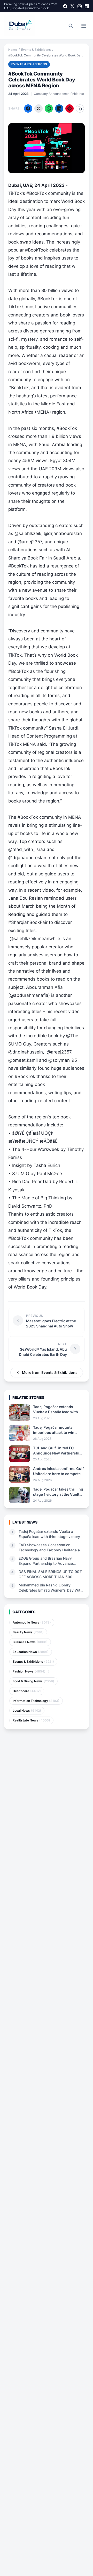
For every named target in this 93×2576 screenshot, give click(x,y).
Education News (31, 1652)
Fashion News (29, 1671)
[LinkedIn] (87, 6)
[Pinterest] (69, 108)
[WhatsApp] (49, 108)
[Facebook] (65, 6)
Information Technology (36, 1701)
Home (13, 50)
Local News (27, 1711)
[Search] (71, 26)
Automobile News (32, 1622)
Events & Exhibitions (36, 50)
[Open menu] (84, 26)
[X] (72, 6)
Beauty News (28, 1632)
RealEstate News (31, 1720)
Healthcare (27, 1691)
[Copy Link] (80, 108)
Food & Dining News (33, 1681)
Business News (30, 1642)
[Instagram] (80, 6)
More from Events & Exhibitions (50, 1372)
